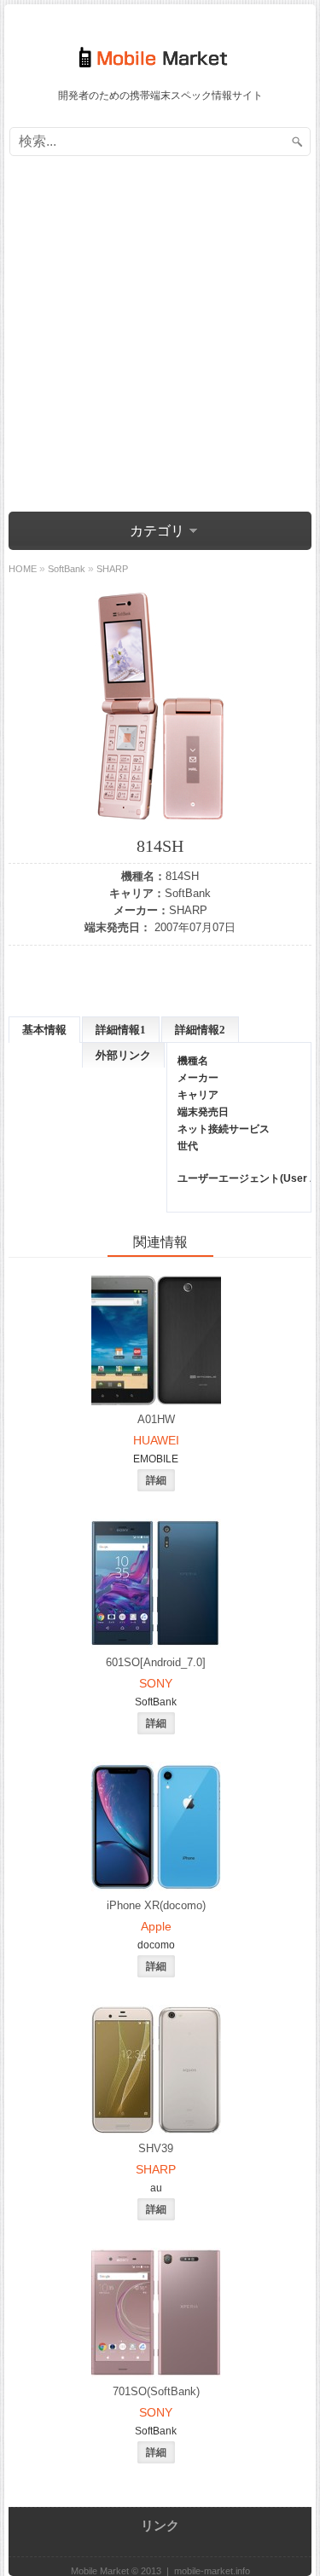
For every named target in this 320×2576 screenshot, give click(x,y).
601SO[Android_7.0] (156, 1662)
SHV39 (156, 2148)
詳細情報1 (121, 1030)
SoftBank (188, 893)
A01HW (156, 1419)
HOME (23, 569)
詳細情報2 (200, 1030)
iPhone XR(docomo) (156, 1905)
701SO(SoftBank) (156, 2391)
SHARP (188, 910)
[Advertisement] (160, 336)
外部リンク (123, 1055)
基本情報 (44, 1030)
